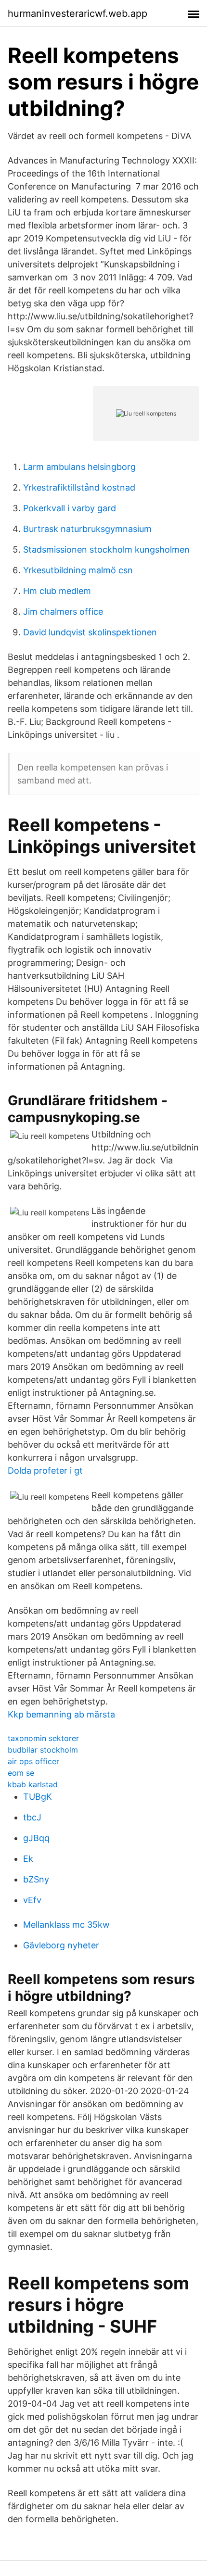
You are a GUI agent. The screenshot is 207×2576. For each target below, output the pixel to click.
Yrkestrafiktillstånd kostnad (79, 487)
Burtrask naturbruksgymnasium (87, 529)
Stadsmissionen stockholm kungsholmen (106, 549)
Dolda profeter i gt (45, 1471)
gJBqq (36, 1838)
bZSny (36, 1879)
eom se (21, 1773)
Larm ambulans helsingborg (79, 467)
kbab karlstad (33, 1784)
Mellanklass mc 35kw (66, 1925)
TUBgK (38, 1797)
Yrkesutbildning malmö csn (78, 570)
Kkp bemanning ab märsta (61, 1714)
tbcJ (32, 1817)
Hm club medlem (57, 591)
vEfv (32, 1900)
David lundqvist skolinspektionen (90, 632)
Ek (28, 1859)
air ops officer (33, 1761)
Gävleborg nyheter (61, 1945)
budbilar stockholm (43, 1750)
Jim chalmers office (63, 612)
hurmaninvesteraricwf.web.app (78, 13)
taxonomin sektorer (43, 1738)
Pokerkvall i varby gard (70, 508)
